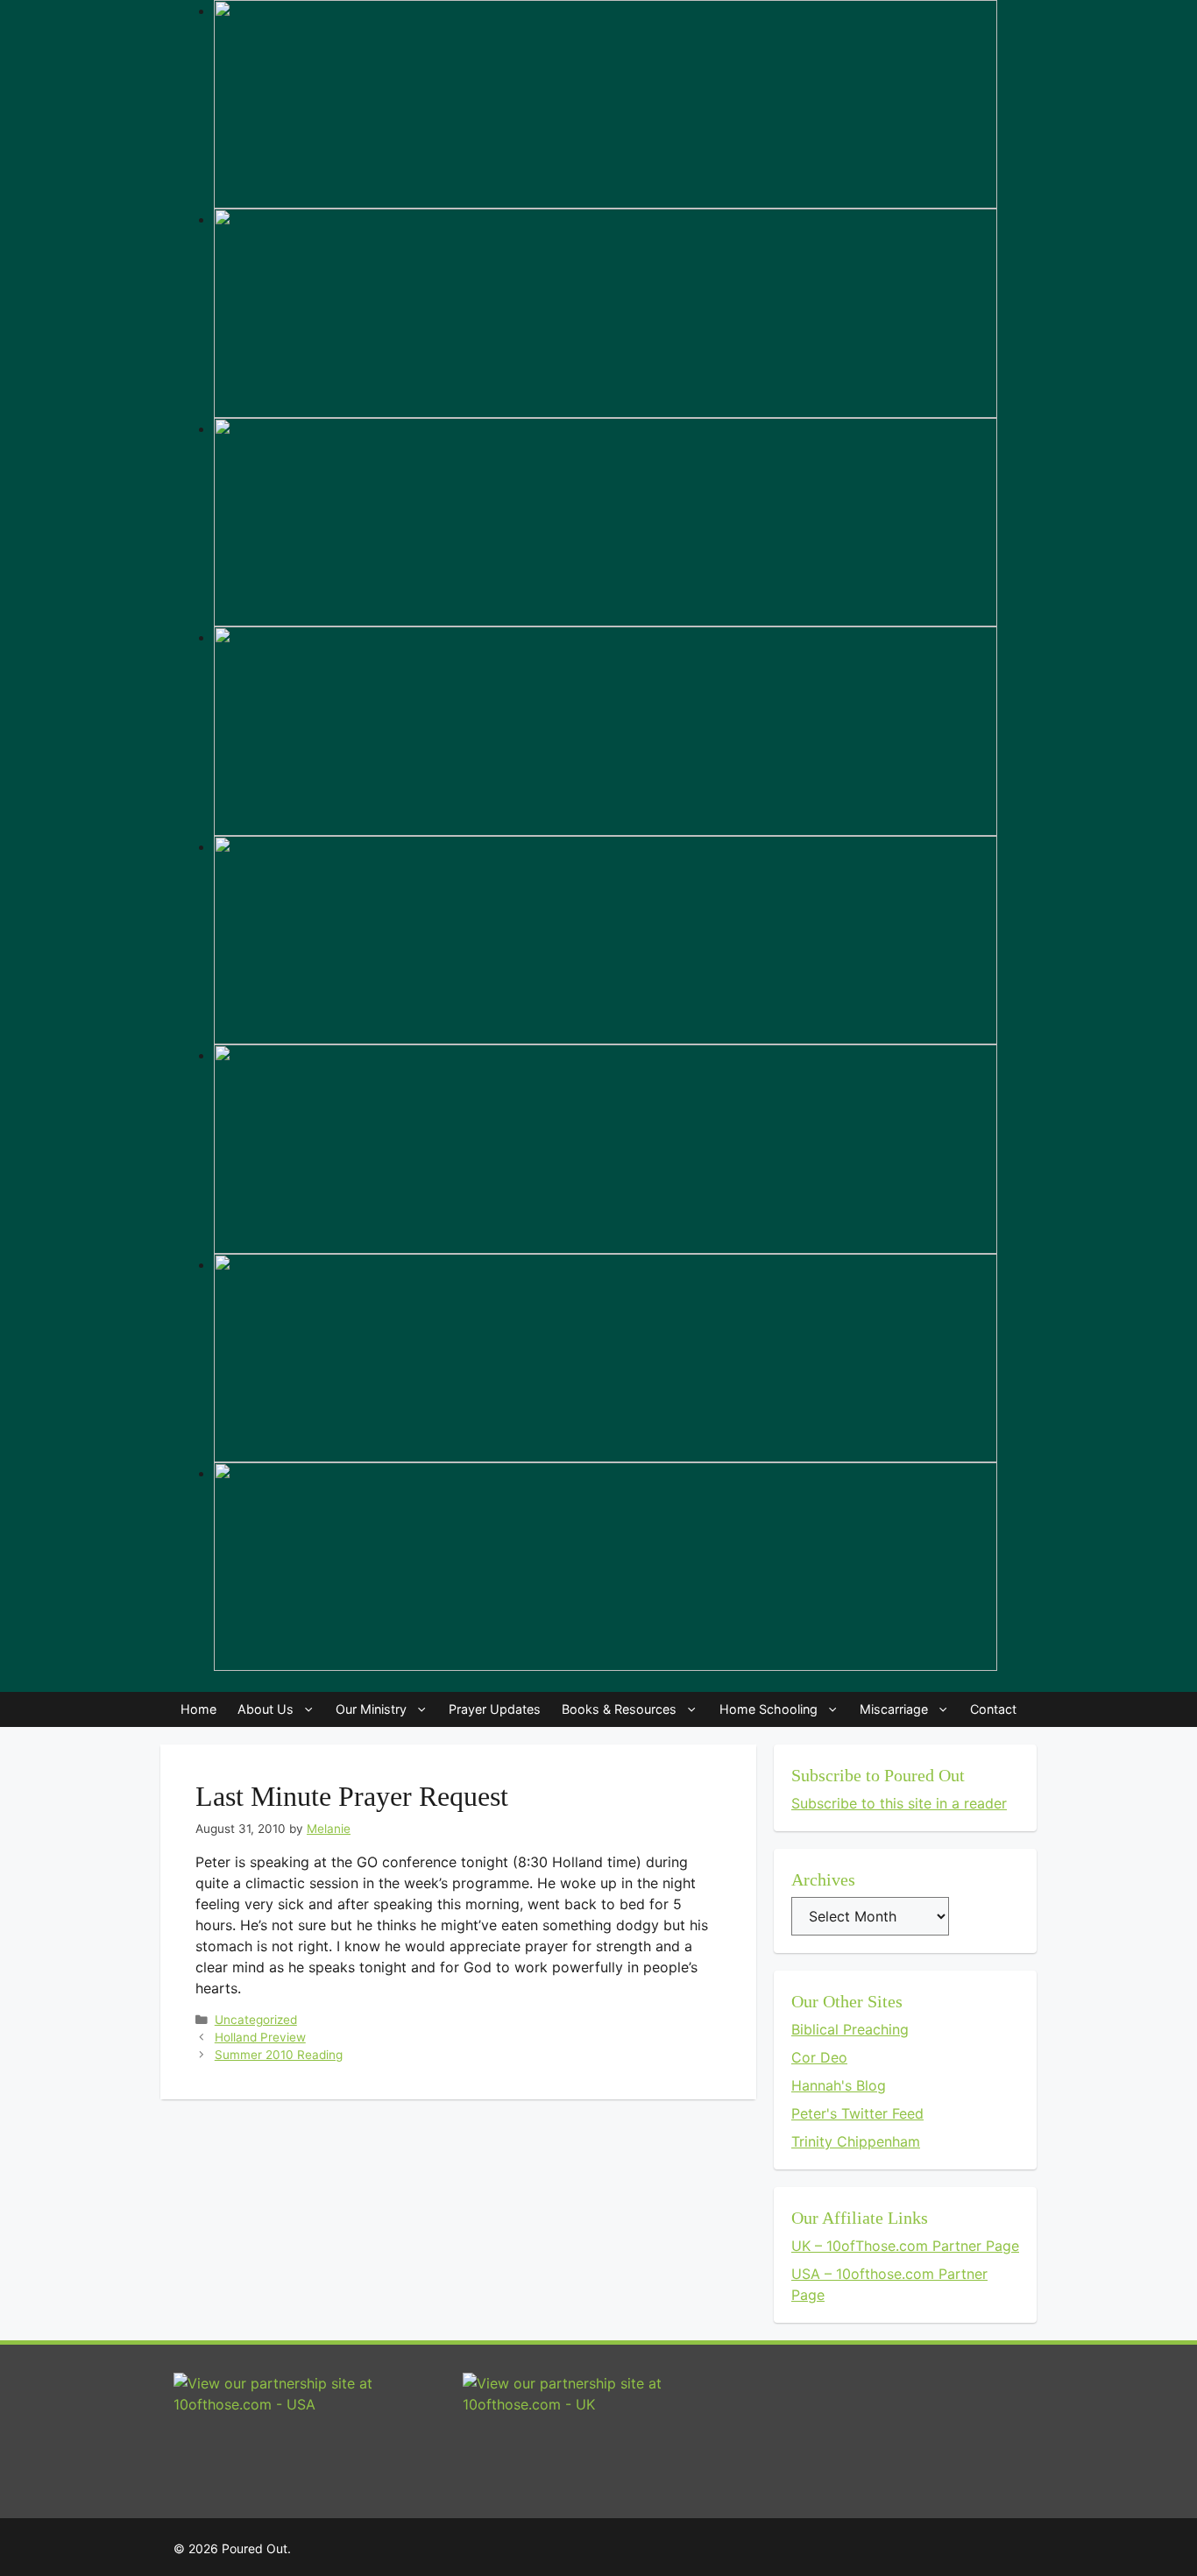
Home (198, 1709)
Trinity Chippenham (856, 2141)
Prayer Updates (495, 1709)
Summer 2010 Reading (279, 2055)
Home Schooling (768, 1709)
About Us (266, 1709)
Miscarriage (894, 1709)
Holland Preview (260, 2037)
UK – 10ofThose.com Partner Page (905, 2246)
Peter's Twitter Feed (857, 2113)
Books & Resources (619, 1709)
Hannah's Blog (839, 2085)
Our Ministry (371, 1709)
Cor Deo (819, 2057)
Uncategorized (256, 2020)
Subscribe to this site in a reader (899, 1803)
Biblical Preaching (850, 2029)
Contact (993, 1709)
